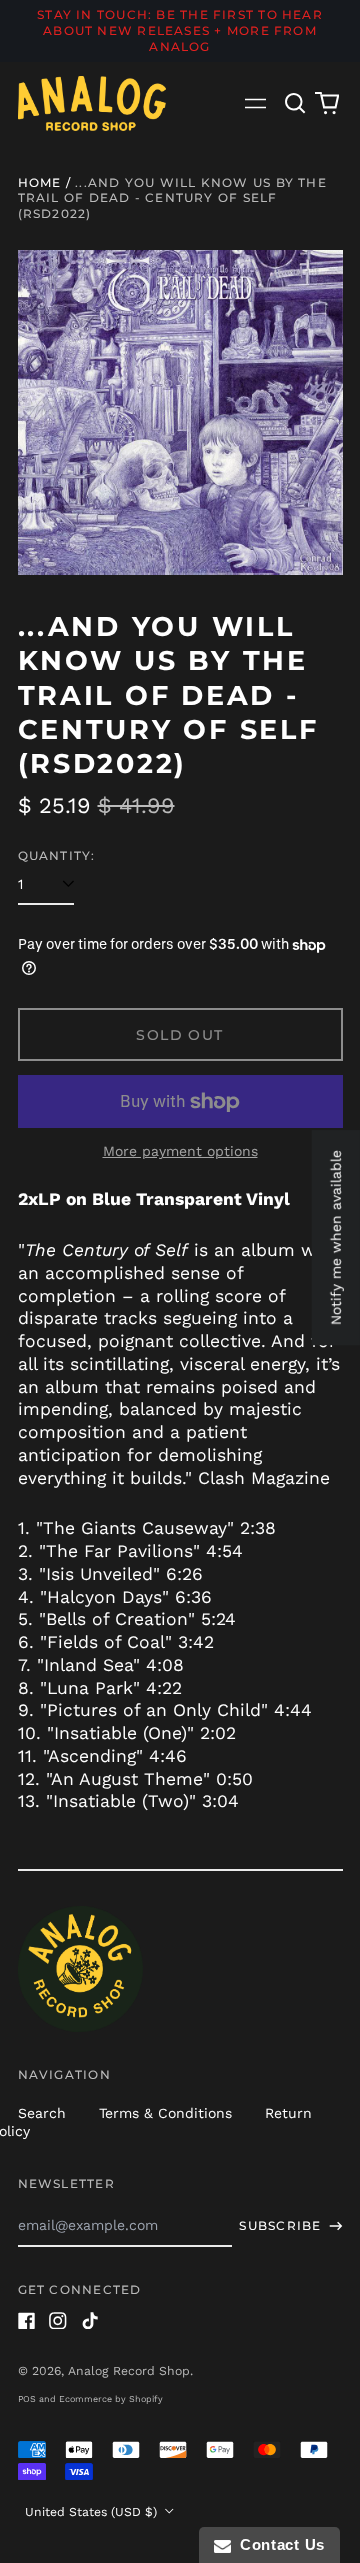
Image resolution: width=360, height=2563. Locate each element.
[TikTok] (90, 2321)
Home (40, 182)
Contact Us (278, 2544)
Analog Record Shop (129, 2371)
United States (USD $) (93, 2512)
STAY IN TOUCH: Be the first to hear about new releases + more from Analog (180, 30)
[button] (296, 103)
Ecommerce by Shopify (111, 2399)
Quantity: (57, 855)
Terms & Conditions (165, 2113)
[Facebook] (27, 2321)
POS (27, 2399)
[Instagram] (58, 2321)
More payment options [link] (180, 1151)
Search (42, 2113)
